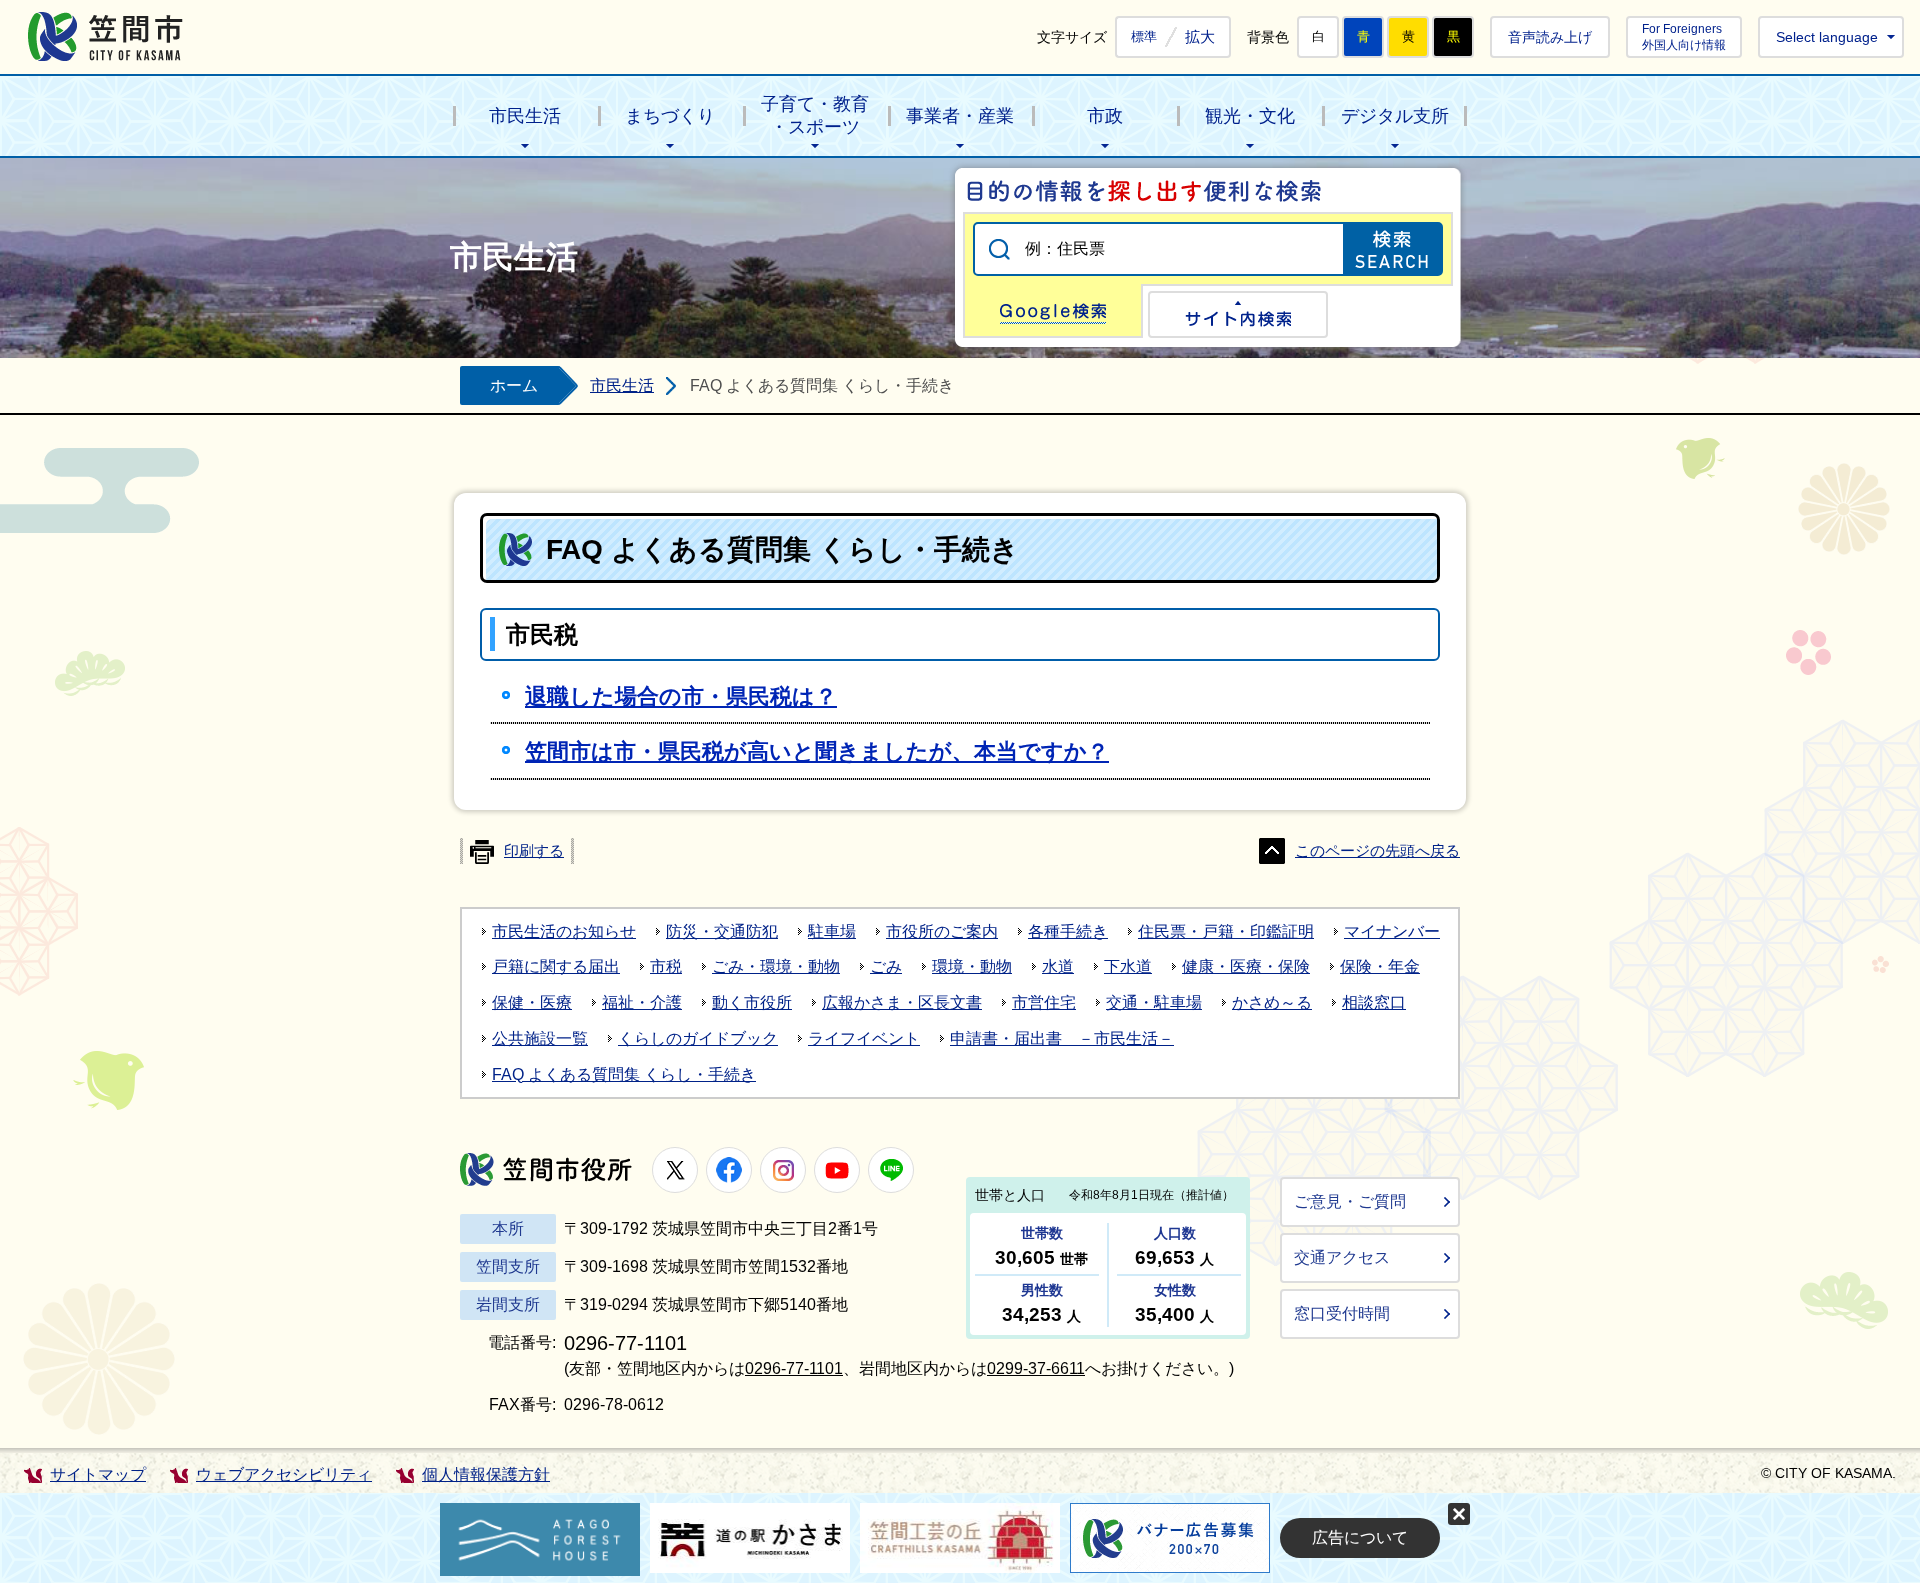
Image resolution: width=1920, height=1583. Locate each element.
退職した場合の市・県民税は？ (681, 696)
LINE (891, 1170)
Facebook (729, 1170)
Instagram (783, 1170)
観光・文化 (1250, 116)
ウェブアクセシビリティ (284, 1474)
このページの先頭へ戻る (1377, 851)
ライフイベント (864, 1038)
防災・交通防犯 (722, 931)
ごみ (886, 966)
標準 (1144, 37)
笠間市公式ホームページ (105, 36)
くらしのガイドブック (698, 1038)
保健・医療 (532, 1002)
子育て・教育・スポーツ (815, 115)
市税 (666, 966)
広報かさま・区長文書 (902, 1002)
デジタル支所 (1395, 116)
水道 (1058, 966)
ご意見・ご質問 (1350, 1201)
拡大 (1200, 36)
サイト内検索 (1238, 314)
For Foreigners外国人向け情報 (1684, 36)
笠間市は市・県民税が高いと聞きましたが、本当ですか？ (817, 751)
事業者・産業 (960, 116)
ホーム (514, 385)
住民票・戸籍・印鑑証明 (1226, 931)
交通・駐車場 (1154, 1002)
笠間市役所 (546, 1169)
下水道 (1128, 966)
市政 (1105, 116)
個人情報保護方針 (486, 1474)
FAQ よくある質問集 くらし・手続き (624, 1074)
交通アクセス (1342, 1257)
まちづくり (670, 116)
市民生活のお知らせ (564, 931)
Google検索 (1053, 311)
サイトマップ (98, 1474)
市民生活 (525, 116)
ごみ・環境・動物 (776, 966)
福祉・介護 (642, 1002)
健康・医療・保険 (1246, 966)
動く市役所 (752, 1002)
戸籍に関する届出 (556, 966)
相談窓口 (1374, 1002)
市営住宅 (1044, 1002)
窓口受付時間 (1342, 1313)
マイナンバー (1392, 931)
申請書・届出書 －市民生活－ (1062, 1038)
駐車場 (832, 931)
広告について (1360, 1537)
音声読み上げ (1550, 37)
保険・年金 (1380, 966)
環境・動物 (972, 966)
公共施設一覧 (540, 1038)
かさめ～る (1272, 1002)
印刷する (534, 851)
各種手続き (1068, 931)
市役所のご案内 (942, 931)
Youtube (837, 1170)
